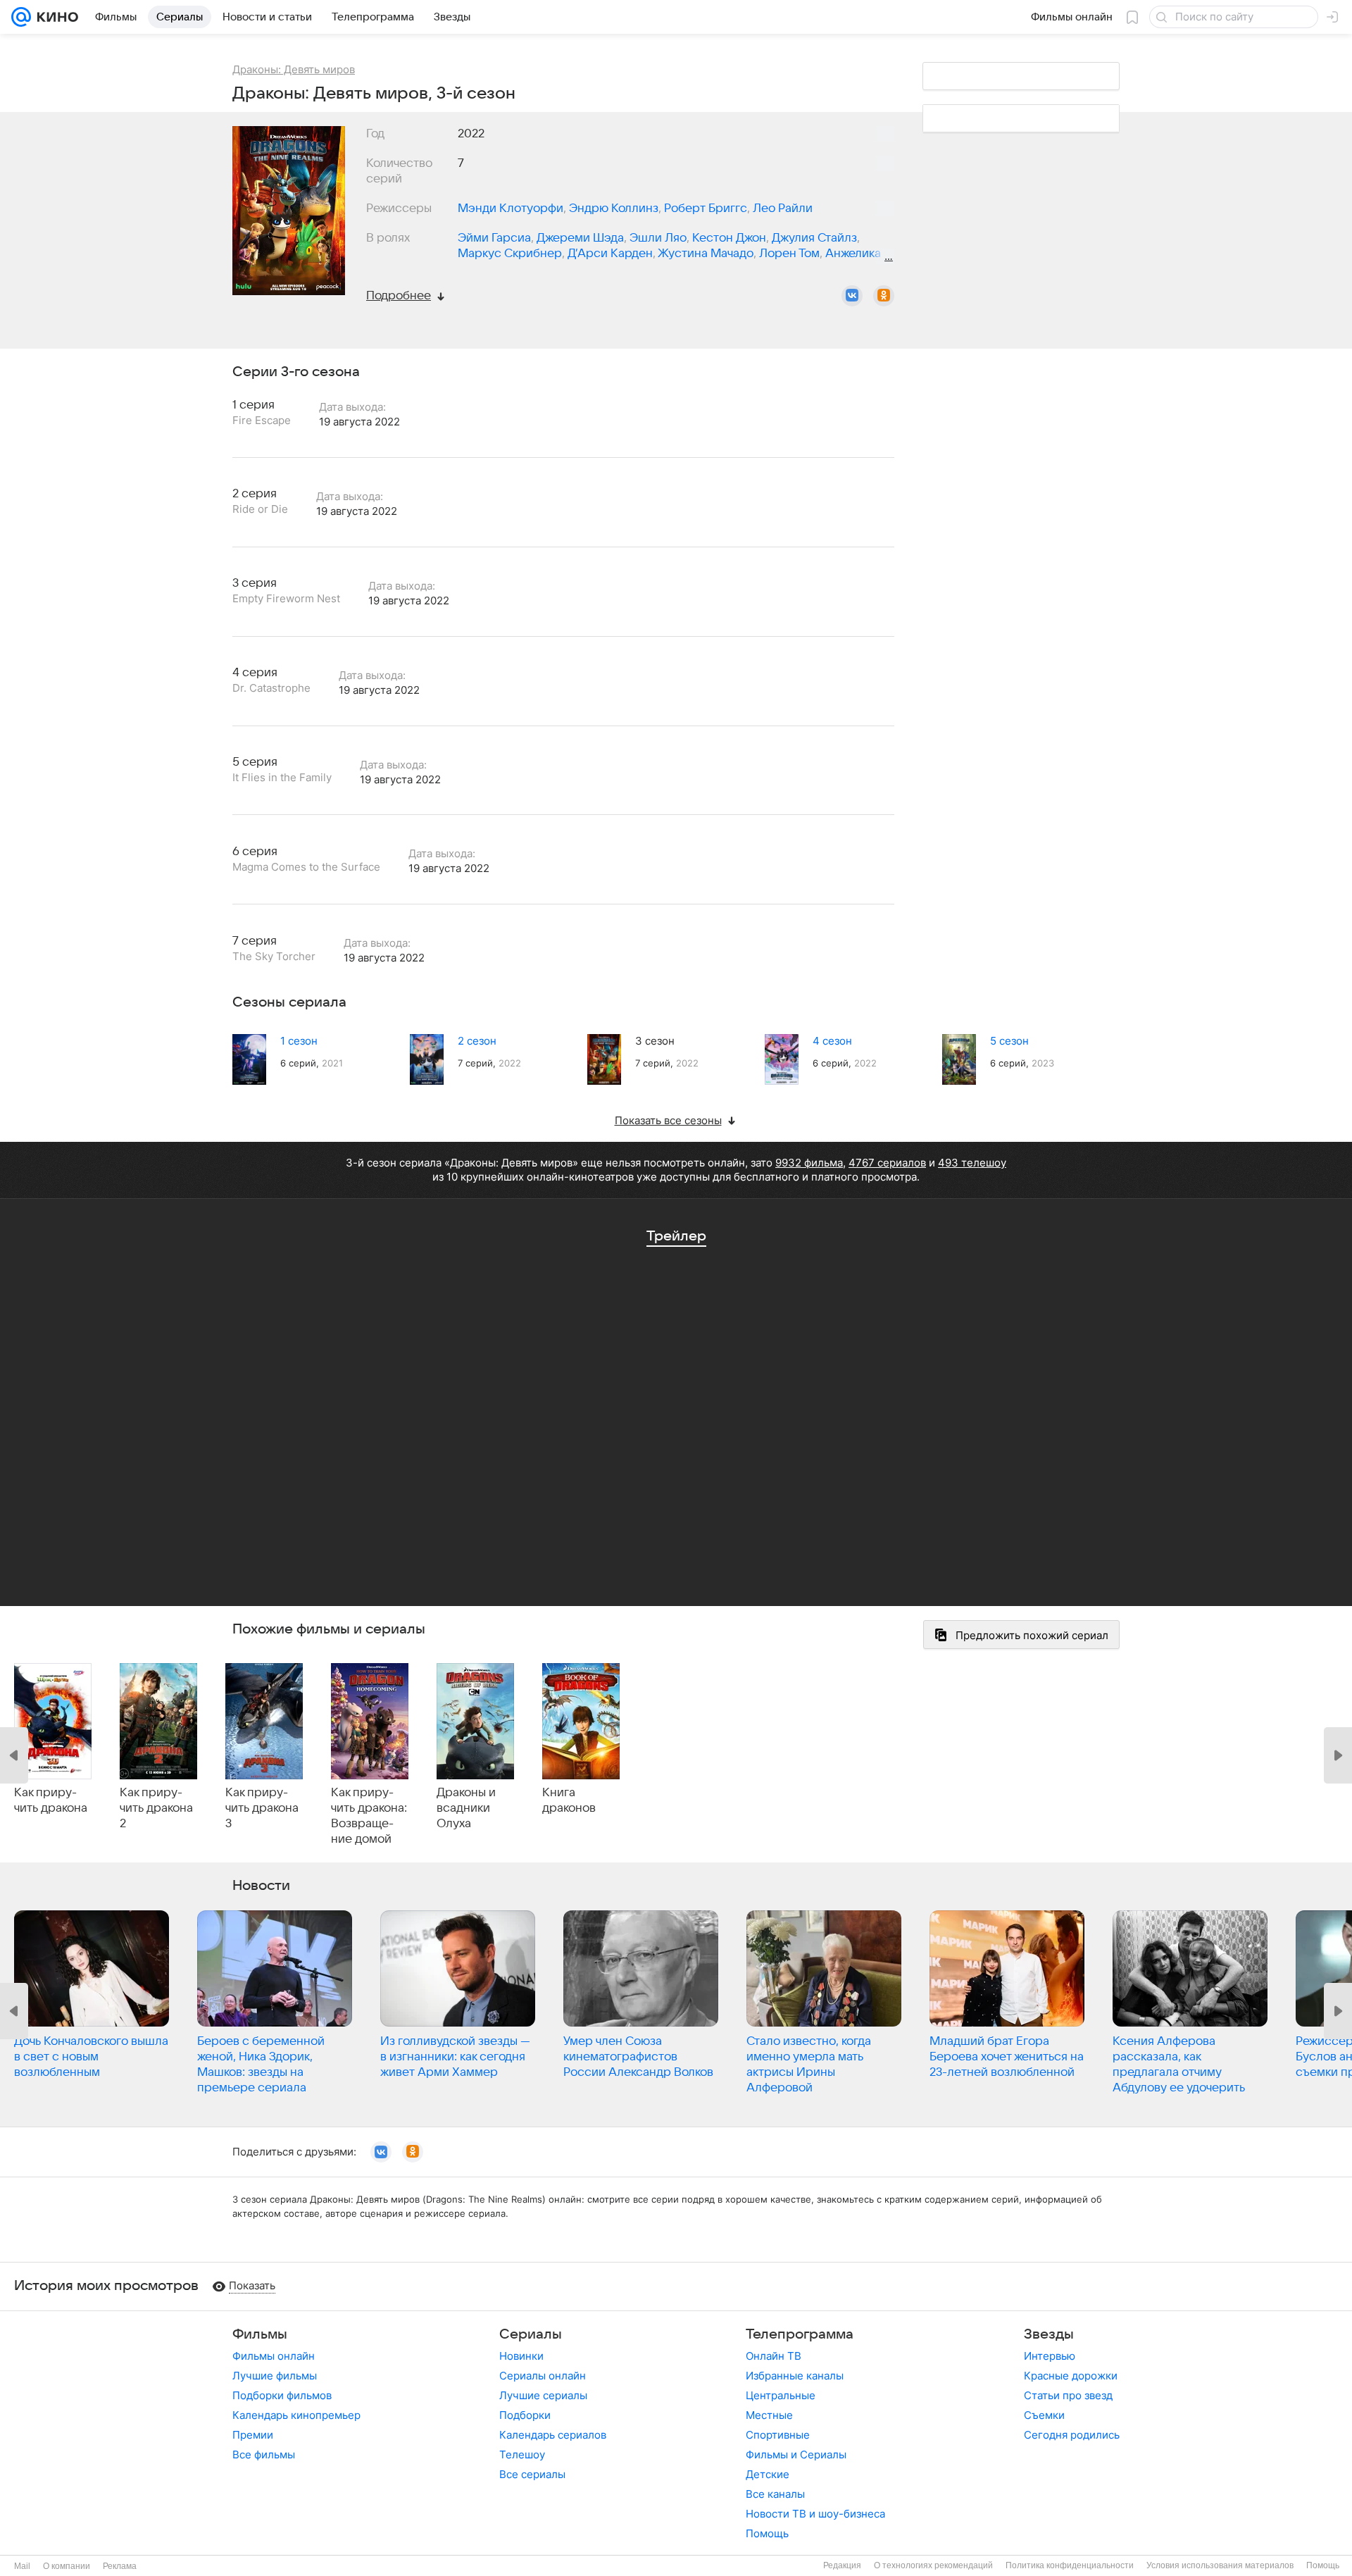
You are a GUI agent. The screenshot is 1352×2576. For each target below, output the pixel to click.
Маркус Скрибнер (510, 254)
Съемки (1044, 2415)
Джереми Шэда (580, 238)
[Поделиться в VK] (852, 296)
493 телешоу (972, 1163)
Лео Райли (783, 209)
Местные (769, 2415)
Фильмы (260, 2334)
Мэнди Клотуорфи (511, 209)
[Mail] (21, 17)
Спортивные (778, 2435)
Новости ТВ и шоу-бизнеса (815, 2514)
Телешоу (522, 2454)
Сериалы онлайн (543, 2376)
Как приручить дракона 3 (262, 1808)
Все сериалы (532, 2474)
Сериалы (531, 2334)
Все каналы (775, 2494)
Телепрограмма (800, 2334)
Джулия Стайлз (814, 238)
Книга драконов (569, 1800)
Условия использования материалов (1220, 2565)
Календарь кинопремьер (296, 2415)
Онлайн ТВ (774, 2356)
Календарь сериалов (553, 2435)
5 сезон (1009, 1041)
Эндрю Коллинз (614, 209)
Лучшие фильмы (275, 2376)
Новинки (521, 2356)
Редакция (842, 2565)
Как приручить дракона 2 (156, 1808)
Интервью (1050, 2356)
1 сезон (299, 1041)
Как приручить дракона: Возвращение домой (369, 1816)
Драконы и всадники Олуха (466, 1808)
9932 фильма (809, 1163)
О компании (67, 2566)
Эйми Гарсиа (494, 238)
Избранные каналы (795, 2376)
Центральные (781, 2395)
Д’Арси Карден (610, 254)
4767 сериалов (887, 1163)
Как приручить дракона (51, 1800)
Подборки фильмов (282, 2395)
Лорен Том (789, 254)
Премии (253, 2435)
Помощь (767, 2533)
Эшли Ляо (658, 238)
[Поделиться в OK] (884, 296)
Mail (22, 2566)
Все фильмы (264, 2454)
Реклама (120, 2566)
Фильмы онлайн (274, 2356)
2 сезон (477, 1041)
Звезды (1049, 2334)
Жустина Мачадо (706, 254)
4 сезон (832, 1041)
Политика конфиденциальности (1070, 2565)
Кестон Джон (729, 238)
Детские (768, 2474)
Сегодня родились (1072, 2435)
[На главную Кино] (55, 17)
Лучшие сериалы (543, 2395)
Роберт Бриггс (706, 209)
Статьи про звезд (1068, 2395)
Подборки (525, 2415)
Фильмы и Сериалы (796, 2454)
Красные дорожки (1071, 2376)
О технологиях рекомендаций (933, 2565)
